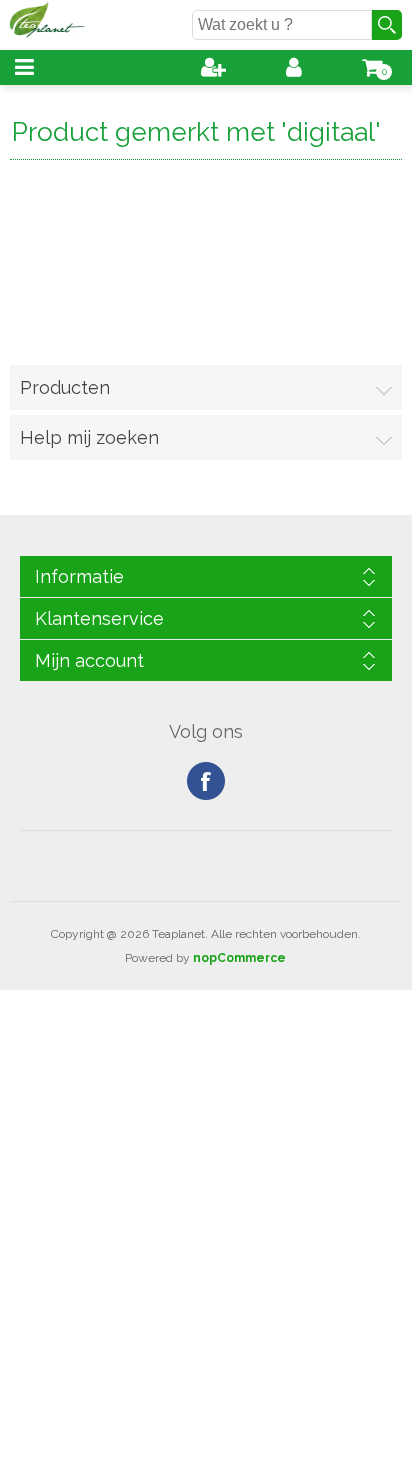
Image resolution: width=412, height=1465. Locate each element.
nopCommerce (239, 958)
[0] (372, 67)
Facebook (206, 781)
